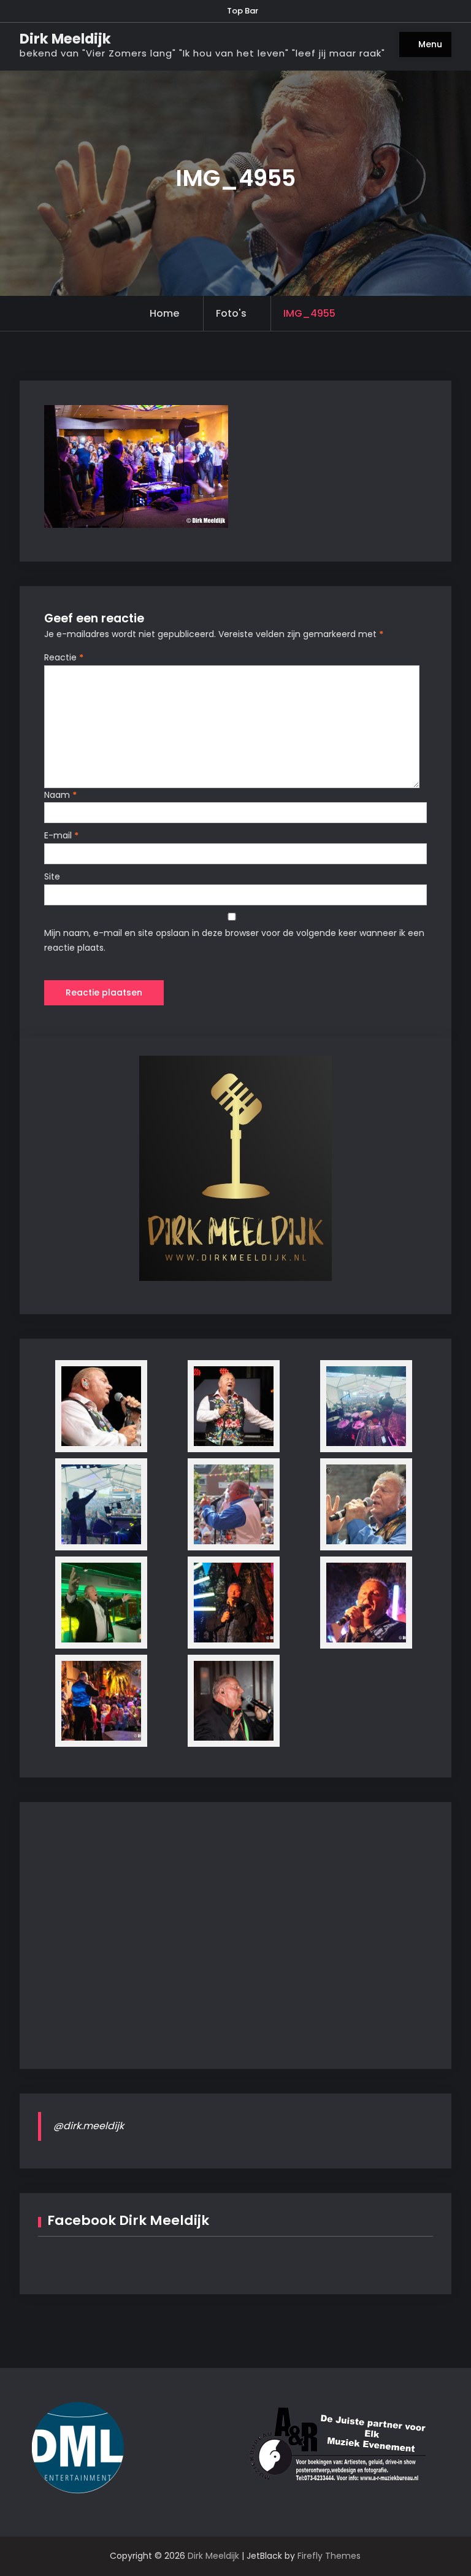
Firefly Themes (329, 2556)
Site (52, 876)
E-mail (61, 835)
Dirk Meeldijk (65, 39)
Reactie (64, 657)
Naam (60, 795)
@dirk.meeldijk (89, 2126)
